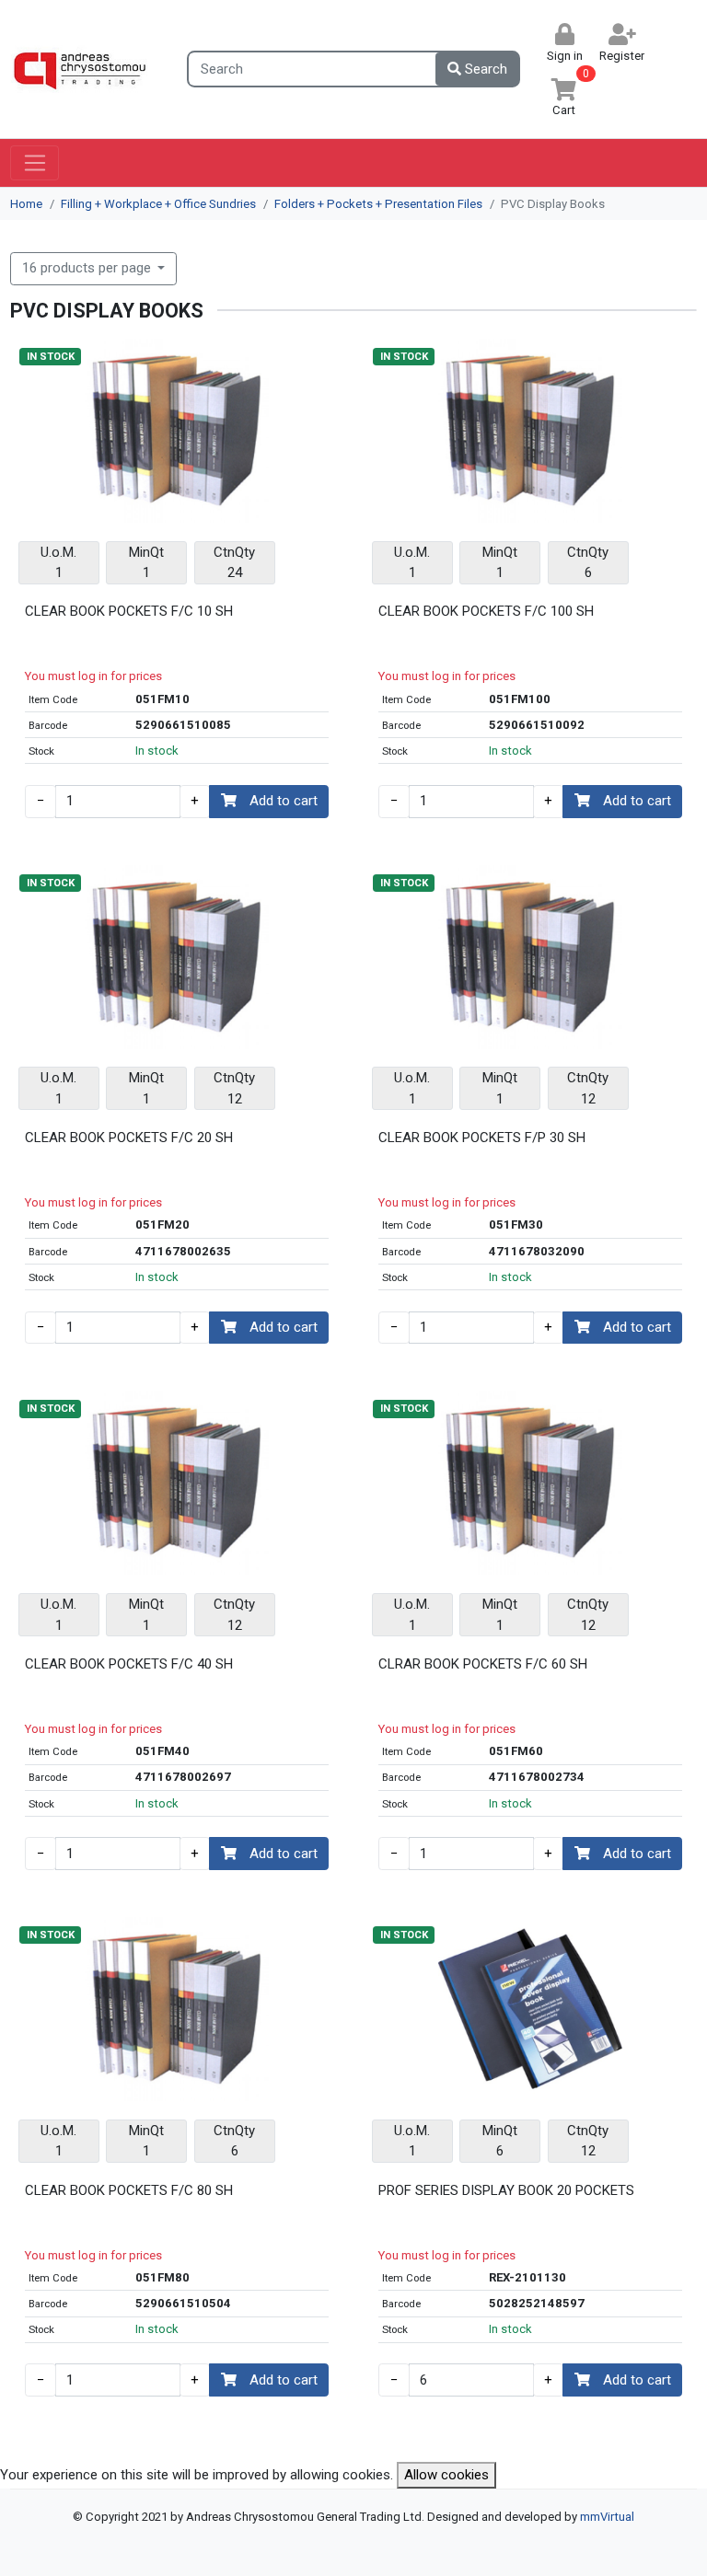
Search (484, 69)
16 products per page (88, 268)
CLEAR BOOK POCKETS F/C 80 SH (129, 2190)
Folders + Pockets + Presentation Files (378, 204)
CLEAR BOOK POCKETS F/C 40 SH (129, 1664)
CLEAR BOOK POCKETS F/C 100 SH (486, 611)
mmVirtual (607, 2517)
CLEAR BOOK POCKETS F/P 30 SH (482, 1138)
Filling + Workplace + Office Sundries (158, 204)
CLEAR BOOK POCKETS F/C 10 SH (129, 611)
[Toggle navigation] (35, 163)
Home (26, 204)
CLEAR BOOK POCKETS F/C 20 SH (129, 1138)
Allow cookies (446, 2475)
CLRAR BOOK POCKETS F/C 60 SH (483, 1664)
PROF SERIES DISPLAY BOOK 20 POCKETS (506, 2190)
